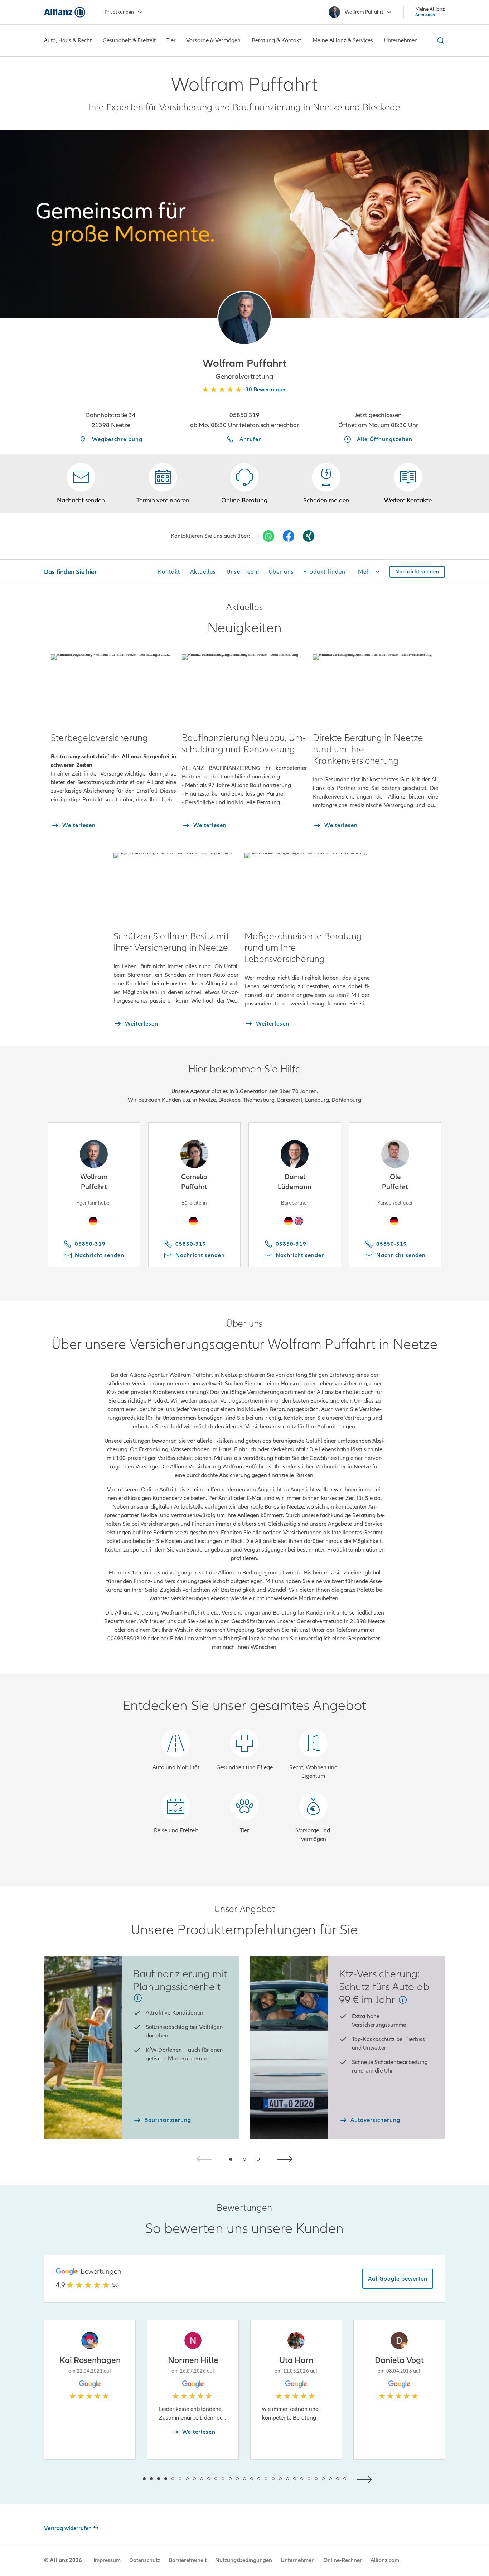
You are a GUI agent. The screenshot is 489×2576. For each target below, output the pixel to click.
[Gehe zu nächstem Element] (366, 2479)
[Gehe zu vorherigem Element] (123, 2479)
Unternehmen (298, 2560)
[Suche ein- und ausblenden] (440, 40)
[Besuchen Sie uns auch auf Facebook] (289, 536)
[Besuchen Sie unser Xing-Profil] (309, 536)
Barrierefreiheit (188, 2560)
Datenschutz (145, 2560)
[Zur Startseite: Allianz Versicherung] (65, 12)
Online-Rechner (343, 2560)
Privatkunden (119, 12)
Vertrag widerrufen (68, 2528)
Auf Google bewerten (398, 2279)
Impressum (107, 2560)
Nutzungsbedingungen (244, 2560)
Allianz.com (385, 2560)
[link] (245, 484)
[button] (245, 318)
